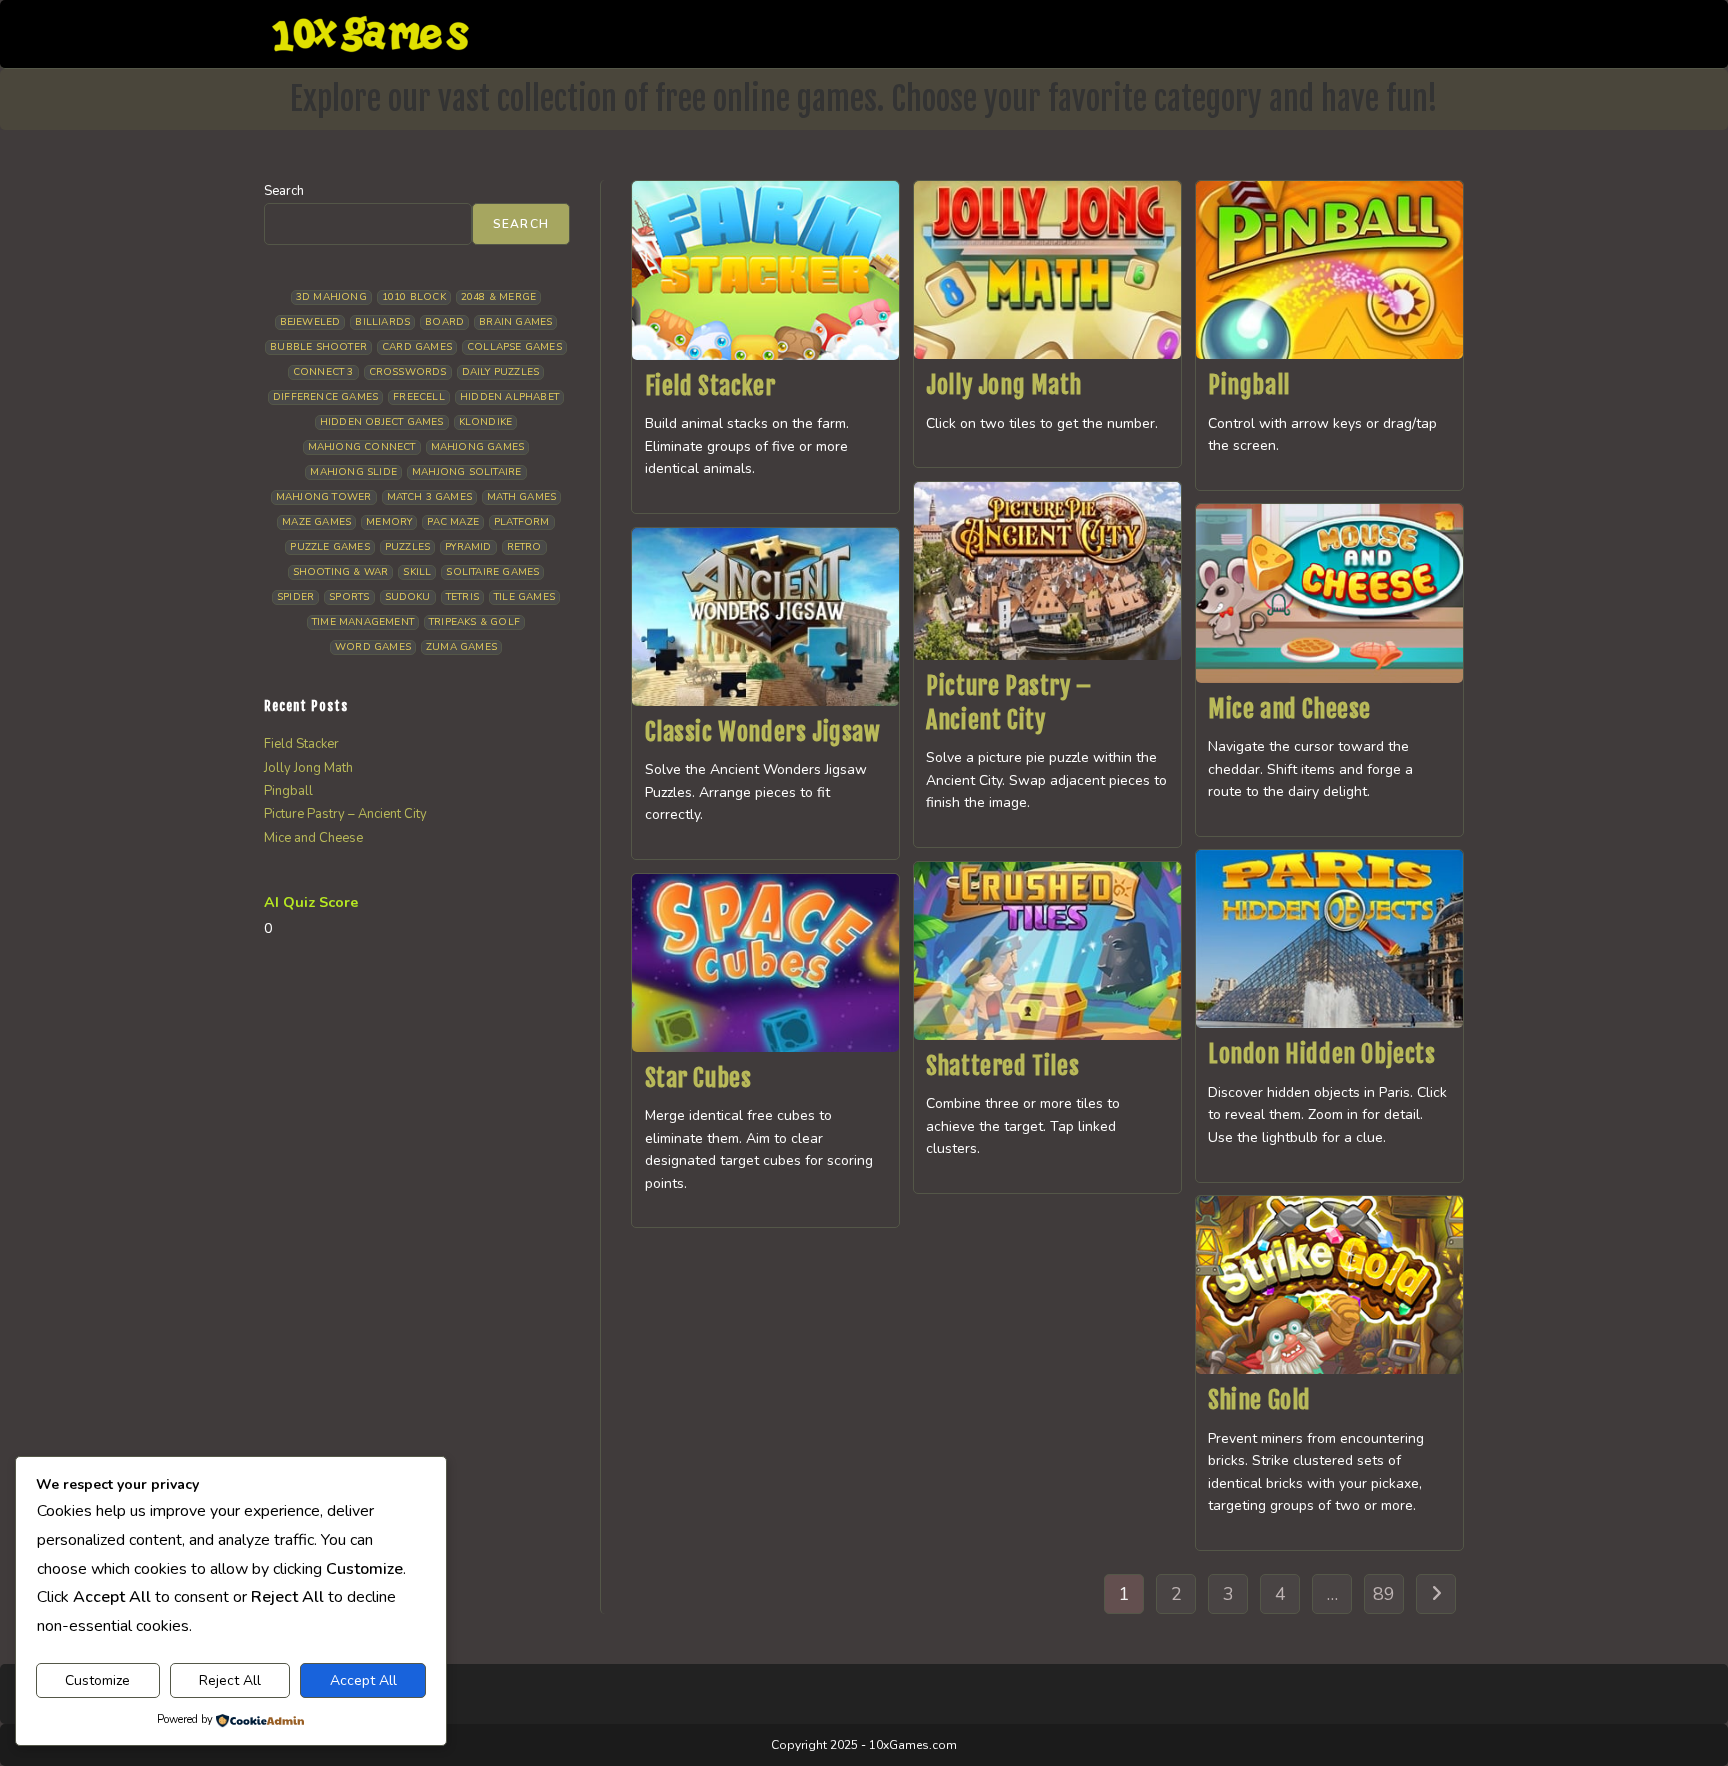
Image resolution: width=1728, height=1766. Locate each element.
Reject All (230, 1680)
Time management (363, 622)
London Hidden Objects (1322, 1054)
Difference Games (325, 397)
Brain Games (515, 322)
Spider (295, 597)
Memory (389, 522)
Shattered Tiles (1002, 1066)
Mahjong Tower (324, 497)
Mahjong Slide (353, 472)
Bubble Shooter (318, 347)
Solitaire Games (492, 572)
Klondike (486, 422)
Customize (97, 1680)
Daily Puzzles (501, 372)
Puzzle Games (329, 547)
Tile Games (524, 597)
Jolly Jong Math (1003, 385)
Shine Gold (1259, 1400)
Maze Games (316, 522)
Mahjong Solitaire (466, 472)
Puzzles (407, 547)
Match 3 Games (430, 497)
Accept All (363, 1680)
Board (444, 322)
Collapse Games (514, 347)
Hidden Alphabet (509, 397)
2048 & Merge (498, 297)
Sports (349, 597)
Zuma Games (461, 647)
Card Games (417, 347)
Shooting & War (341, 572)
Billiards (382, 322)
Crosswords (408, 372)
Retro (524, 547)
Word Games (373, 647)
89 (1384, 1594)
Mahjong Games (478, 447)
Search (284, 191)
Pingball (1249, 385)
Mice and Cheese (1289, 709)
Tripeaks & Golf (474, 622)
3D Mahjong (331, 297)
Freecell (419, 397)
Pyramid (468, 547)
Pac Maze (453, 522)
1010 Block (414, 297)
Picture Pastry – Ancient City (345, 814)
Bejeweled (310, 322)
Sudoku (408, 597)
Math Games (521, 497)
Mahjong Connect (362, 447)
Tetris (462, 597)
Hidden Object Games (382, 422)
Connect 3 (323, 372)
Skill (417, 572)
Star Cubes (698, 1078)
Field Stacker (710, 386)
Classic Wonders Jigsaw (763, 732)
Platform (522, 522)
